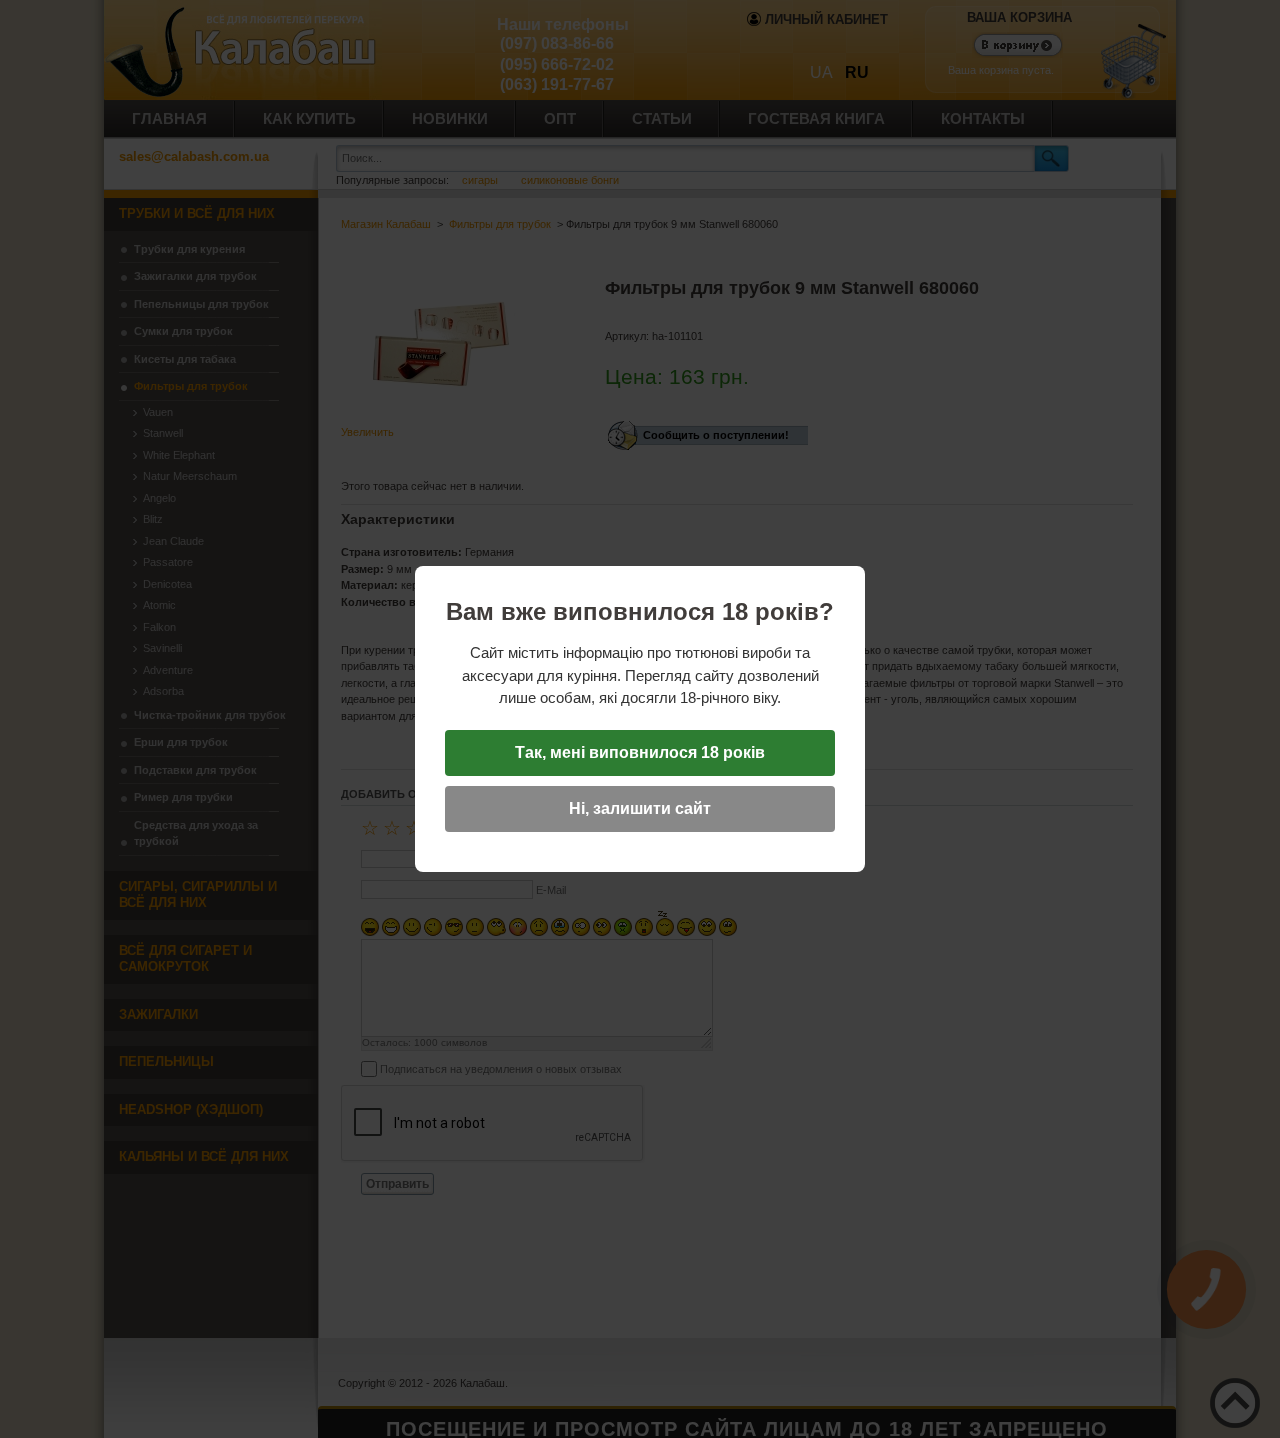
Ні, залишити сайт (640, 808)
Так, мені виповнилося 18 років (640, 752)
